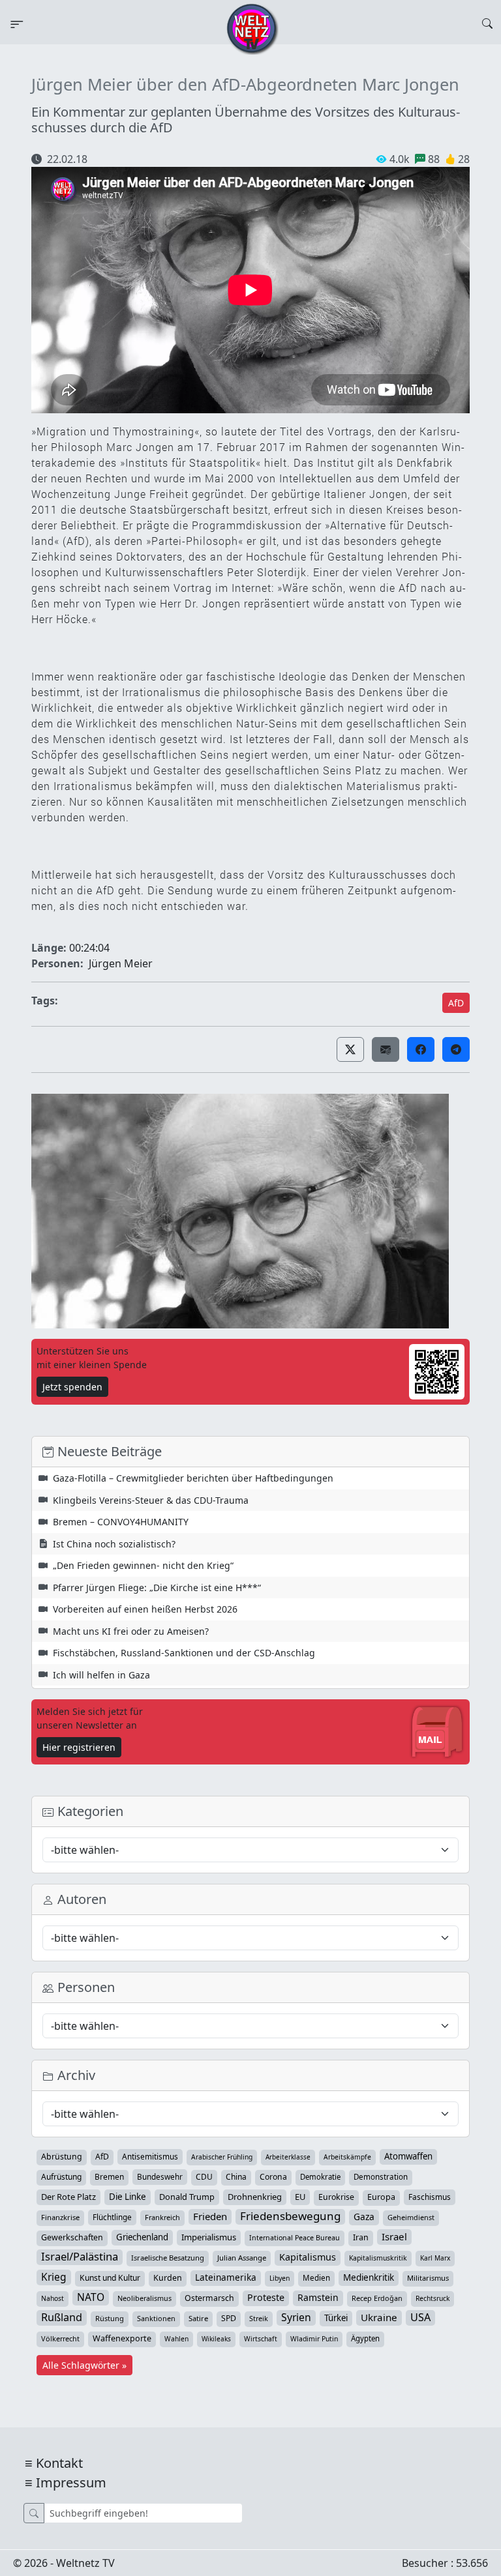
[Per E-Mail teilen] (386, 1049)
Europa (381, 2197)
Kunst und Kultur (110, 2278)
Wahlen (176, 2339)
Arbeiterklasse (288, 2157)
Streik (259, 2318)
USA (420, 2317)
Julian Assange (242, 2258)
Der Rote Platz (68, 2197)
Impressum (71, 2482)
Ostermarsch (209, 2298)
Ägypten (365, 2338)
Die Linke (128, 2197)
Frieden (210, 2216)
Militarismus (428, 2278)
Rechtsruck (433, 2298)
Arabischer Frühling (222, 2157)
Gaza (364, 2217)
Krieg (54, 2277)
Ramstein (318, 2297)
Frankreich (162, 2217)
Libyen (280, 2278)
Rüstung (110, 2318)
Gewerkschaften (72, 2237)
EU (300, 2197)
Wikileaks (216, 2339)
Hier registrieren (79, 1747)
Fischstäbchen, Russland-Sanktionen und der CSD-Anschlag (184, 1653)
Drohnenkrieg (255, 2197)
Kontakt (59, 2463)
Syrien (296, 2317)
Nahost (53, 2298)
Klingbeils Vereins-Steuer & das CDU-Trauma (151, 1500)
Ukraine (379, 2317)
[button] (350, 1049)
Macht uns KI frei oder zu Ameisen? (131, 1631)
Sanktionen (156, 2318)
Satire (198, 2318)
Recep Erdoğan (377, 2298)
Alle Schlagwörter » (84, 2365)
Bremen (109, 2177)
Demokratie (320, 2177)
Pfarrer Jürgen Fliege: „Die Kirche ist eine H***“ (157, 1588)
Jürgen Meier (121, 963)
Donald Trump (187, 2197)
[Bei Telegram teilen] (456, 1049)
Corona (273, 2177)
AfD (456, 1003)
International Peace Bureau (295, 2238)
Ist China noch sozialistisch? (114, 1544)
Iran (361, 2237)
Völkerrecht (60, 2338)
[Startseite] (252, 28)
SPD (229, 2318)
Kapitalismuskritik (378, 2258)
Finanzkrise (60, 2217)
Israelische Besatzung (168, 2258)
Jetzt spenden (72, 1387)
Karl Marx (435, 2258)
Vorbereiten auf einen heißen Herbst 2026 (145, 1609)
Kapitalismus (308, 2257)
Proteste (266, 2297)
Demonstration (381, 2177)
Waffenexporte (122, 2338)
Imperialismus (209, 2237)
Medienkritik (369, 2277)
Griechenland (142, 2237)
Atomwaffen (408, 2156)
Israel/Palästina (80, 2257)
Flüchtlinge (112, 2217)
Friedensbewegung (290, 2216)
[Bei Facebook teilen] (421, 1049)
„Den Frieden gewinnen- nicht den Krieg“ (143, 1565)
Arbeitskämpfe (347, 2157)
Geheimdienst (411, 2217)
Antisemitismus (150, 2156)
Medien (316, 2278)
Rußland (62, 2317)
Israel (394, 2236)
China (236, 2177)
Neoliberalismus (144, 2298)
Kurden (168, 2278)
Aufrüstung (61, 2177)
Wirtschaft (261, 2339)
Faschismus (430, 2197)
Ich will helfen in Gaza (101, 1675)
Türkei (336, 2318)
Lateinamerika (226, 2277)
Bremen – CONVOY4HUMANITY (121, 1522)
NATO (91, 2297)
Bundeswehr (160, 2176)
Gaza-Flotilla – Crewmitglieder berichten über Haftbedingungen (193, 1478)
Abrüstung (62, 2157)
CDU (204, 2177)
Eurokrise (336, 2197)
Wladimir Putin (314, 2339)
